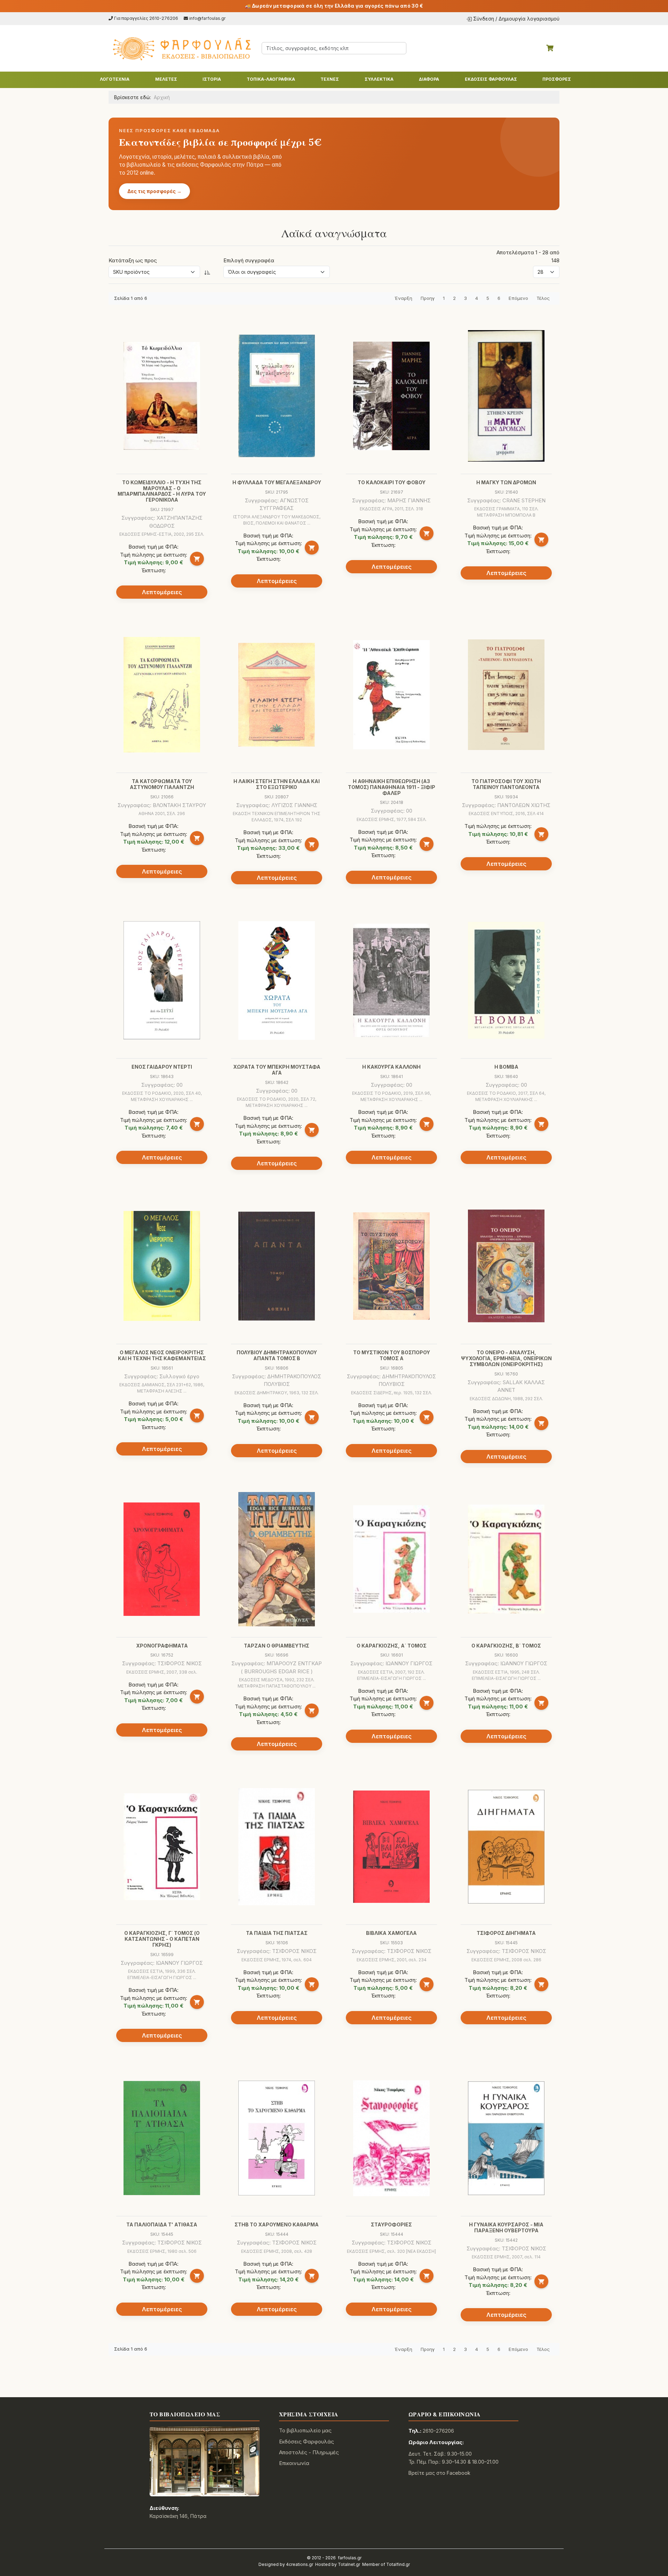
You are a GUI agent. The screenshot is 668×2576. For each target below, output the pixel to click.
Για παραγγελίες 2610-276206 (146, 18)
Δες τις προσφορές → (154, 191)
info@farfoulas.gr (208, 18)
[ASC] (207, 272)
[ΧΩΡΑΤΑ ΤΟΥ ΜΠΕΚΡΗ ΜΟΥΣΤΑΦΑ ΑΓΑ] (277, 980)
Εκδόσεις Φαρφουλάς (307, 2442)
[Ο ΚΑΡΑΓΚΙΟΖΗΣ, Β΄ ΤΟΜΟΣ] (506, 1559)
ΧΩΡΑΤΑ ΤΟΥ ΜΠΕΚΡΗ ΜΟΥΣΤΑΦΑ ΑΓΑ (277, 1070)
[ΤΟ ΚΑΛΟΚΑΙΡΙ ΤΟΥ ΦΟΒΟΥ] (391, 396)
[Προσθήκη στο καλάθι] (197, 559)
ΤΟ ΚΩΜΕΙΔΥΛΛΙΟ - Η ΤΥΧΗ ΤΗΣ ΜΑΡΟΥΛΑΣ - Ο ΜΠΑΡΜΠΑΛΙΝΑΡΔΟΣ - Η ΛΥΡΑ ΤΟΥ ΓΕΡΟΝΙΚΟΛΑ (162, 491)
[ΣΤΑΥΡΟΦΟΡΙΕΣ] (391, 2138)
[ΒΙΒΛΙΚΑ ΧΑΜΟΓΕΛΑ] (391, 1847)
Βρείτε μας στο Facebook (439, 2473)
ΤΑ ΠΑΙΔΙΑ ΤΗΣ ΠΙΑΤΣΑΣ (277, 1933)
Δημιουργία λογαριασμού (529, 19)
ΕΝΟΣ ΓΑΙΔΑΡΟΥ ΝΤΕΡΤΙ (162, 1067)
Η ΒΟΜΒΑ (506, 1067)
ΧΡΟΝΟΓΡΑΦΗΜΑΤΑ (162, 1646)
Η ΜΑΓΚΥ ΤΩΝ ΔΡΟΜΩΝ (506, 482)
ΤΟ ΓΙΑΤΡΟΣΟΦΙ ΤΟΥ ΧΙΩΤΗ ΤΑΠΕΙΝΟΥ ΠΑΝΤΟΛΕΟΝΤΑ (506, 784)
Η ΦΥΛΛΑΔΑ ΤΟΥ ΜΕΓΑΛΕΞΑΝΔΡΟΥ (277, 482)
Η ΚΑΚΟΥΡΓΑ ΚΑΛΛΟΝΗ (391, 1067)
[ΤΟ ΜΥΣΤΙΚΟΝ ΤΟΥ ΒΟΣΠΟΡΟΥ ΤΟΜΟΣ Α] (391, 1266)
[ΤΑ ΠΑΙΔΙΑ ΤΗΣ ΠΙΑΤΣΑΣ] (277, 1847)
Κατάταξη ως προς (133, 260)
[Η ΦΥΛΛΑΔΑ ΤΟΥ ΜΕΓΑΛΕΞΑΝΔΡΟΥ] (277, 396)
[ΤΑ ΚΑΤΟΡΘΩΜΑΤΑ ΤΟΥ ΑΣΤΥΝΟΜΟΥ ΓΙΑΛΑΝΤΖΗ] (162, 695)
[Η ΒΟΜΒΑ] (506, 980)
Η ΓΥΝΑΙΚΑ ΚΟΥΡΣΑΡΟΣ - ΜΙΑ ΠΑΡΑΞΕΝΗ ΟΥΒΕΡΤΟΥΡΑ (506, 2227)
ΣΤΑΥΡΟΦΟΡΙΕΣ (391, 2224)
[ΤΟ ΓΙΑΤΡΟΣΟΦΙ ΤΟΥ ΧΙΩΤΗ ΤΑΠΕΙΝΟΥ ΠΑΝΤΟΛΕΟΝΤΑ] (506, 695)
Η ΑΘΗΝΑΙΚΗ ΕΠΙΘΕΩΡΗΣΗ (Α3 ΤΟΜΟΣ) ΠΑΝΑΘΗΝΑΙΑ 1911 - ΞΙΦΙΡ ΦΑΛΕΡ (392, 787)
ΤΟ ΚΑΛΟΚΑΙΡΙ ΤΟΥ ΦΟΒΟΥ (392, 482)
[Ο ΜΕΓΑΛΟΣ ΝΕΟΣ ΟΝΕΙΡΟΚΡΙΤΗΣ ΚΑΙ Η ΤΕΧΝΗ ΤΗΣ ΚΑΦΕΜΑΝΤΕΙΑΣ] (162, 1266)
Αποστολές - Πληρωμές (309, 2452)
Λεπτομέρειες (162, 592)
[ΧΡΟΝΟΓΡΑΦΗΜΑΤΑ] (162, 1559)
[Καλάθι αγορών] (550, 48)
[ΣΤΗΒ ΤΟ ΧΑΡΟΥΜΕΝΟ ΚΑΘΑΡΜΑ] (277, 2138)
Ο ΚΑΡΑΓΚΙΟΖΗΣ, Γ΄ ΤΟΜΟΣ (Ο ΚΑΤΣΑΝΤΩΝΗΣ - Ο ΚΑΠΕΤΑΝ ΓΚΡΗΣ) (162, 1939)
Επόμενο (518, 298)
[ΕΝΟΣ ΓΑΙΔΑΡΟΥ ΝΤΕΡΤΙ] (162, 980)
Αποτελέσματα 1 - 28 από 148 (528, 256)
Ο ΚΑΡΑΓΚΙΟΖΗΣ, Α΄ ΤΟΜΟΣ (392, 1646)
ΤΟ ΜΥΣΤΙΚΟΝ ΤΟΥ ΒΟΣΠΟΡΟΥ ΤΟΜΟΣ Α (392, 1355)
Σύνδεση (484, 19)
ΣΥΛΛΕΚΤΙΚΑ (379, 79)
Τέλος (543, 298)
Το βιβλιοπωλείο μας (305, 2430)
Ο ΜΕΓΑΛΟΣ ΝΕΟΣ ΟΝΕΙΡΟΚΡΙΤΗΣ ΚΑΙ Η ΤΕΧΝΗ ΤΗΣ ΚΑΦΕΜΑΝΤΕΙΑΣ (162, 1355)
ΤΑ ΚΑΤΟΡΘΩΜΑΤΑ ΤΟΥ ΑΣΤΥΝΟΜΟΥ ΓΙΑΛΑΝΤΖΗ (162, 784)
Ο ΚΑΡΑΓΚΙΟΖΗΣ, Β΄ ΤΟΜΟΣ (506, 1646)
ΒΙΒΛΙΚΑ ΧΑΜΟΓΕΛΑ (391, 1933)
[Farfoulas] (181, 48)
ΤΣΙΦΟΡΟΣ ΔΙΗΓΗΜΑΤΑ (506, 1933)
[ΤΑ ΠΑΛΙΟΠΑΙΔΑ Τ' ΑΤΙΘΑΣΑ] (162, 2138)
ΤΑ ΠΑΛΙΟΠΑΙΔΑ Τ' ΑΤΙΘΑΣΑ (162, 2224)
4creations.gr (300, 2564)
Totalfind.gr (398, 2564)
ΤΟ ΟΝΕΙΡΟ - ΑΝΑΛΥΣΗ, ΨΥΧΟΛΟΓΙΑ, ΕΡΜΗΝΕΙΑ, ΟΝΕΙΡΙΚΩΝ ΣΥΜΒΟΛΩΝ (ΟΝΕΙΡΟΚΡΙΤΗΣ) (506, 1358)
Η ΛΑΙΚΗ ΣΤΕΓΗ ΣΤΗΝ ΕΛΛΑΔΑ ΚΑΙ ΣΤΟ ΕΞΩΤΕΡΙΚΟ (277, 784)
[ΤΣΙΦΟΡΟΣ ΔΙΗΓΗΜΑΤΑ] (506, 1847)
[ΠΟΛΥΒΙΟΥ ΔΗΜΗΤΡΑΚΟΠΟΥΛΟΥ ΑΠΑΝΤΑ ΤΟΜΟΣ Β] (277, 1266)
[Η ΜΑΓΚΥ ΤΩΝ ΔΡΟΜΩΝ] (506, 396)
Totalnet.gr (349, 2564)
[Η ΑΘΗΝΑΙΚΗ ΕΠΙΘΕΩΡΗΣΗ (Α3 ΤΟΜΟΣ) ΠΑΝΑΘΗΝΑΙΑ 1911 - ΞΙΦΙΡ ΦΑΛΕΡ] (391, 695)
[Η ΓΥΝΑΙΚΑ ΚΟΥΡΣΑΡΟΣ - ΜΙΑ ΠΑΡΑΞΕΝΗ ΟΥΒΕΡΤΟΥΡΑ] (506, 2138)
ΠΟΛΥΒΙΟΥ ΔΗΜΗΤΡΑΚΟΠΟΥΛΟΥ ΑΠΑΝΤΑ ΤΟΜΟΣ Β (277, 1355)
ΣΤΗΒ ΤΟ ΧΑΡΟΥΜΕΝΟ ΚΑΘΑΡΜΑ (277, 2224)
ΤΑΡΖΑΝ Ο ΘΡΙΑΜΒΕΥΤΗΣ (277, 1646)
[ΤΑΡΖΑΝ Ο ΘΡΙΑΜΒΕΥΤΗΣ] (277, 1559)
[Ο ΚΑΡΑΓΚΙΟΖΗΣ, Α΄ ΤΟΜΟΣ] (391, 1559)
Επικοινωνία (294, 2463)
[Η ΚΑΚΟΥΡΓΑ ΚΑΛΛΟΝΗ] (391, 980)
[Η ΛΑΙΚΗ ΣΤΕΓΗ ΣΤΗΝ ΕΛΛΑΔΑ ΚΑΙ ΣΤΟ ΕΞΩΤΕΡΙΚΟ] (277, 695)
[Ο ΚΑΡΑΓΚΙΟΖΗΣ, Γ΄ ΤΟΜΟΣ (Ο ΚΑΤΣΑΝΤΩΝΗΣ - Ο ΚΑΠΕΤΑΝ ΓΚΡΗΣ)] (162, 1847)
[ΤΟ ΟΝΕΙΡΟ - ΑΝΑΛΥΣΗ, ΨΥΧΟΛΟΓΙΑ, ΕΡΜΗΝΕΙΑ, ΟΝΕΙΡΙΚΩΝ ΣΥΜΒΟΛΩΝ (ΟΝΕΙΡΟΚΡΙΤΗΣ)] (506, 1266)
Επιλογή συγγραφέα (249, 260)
